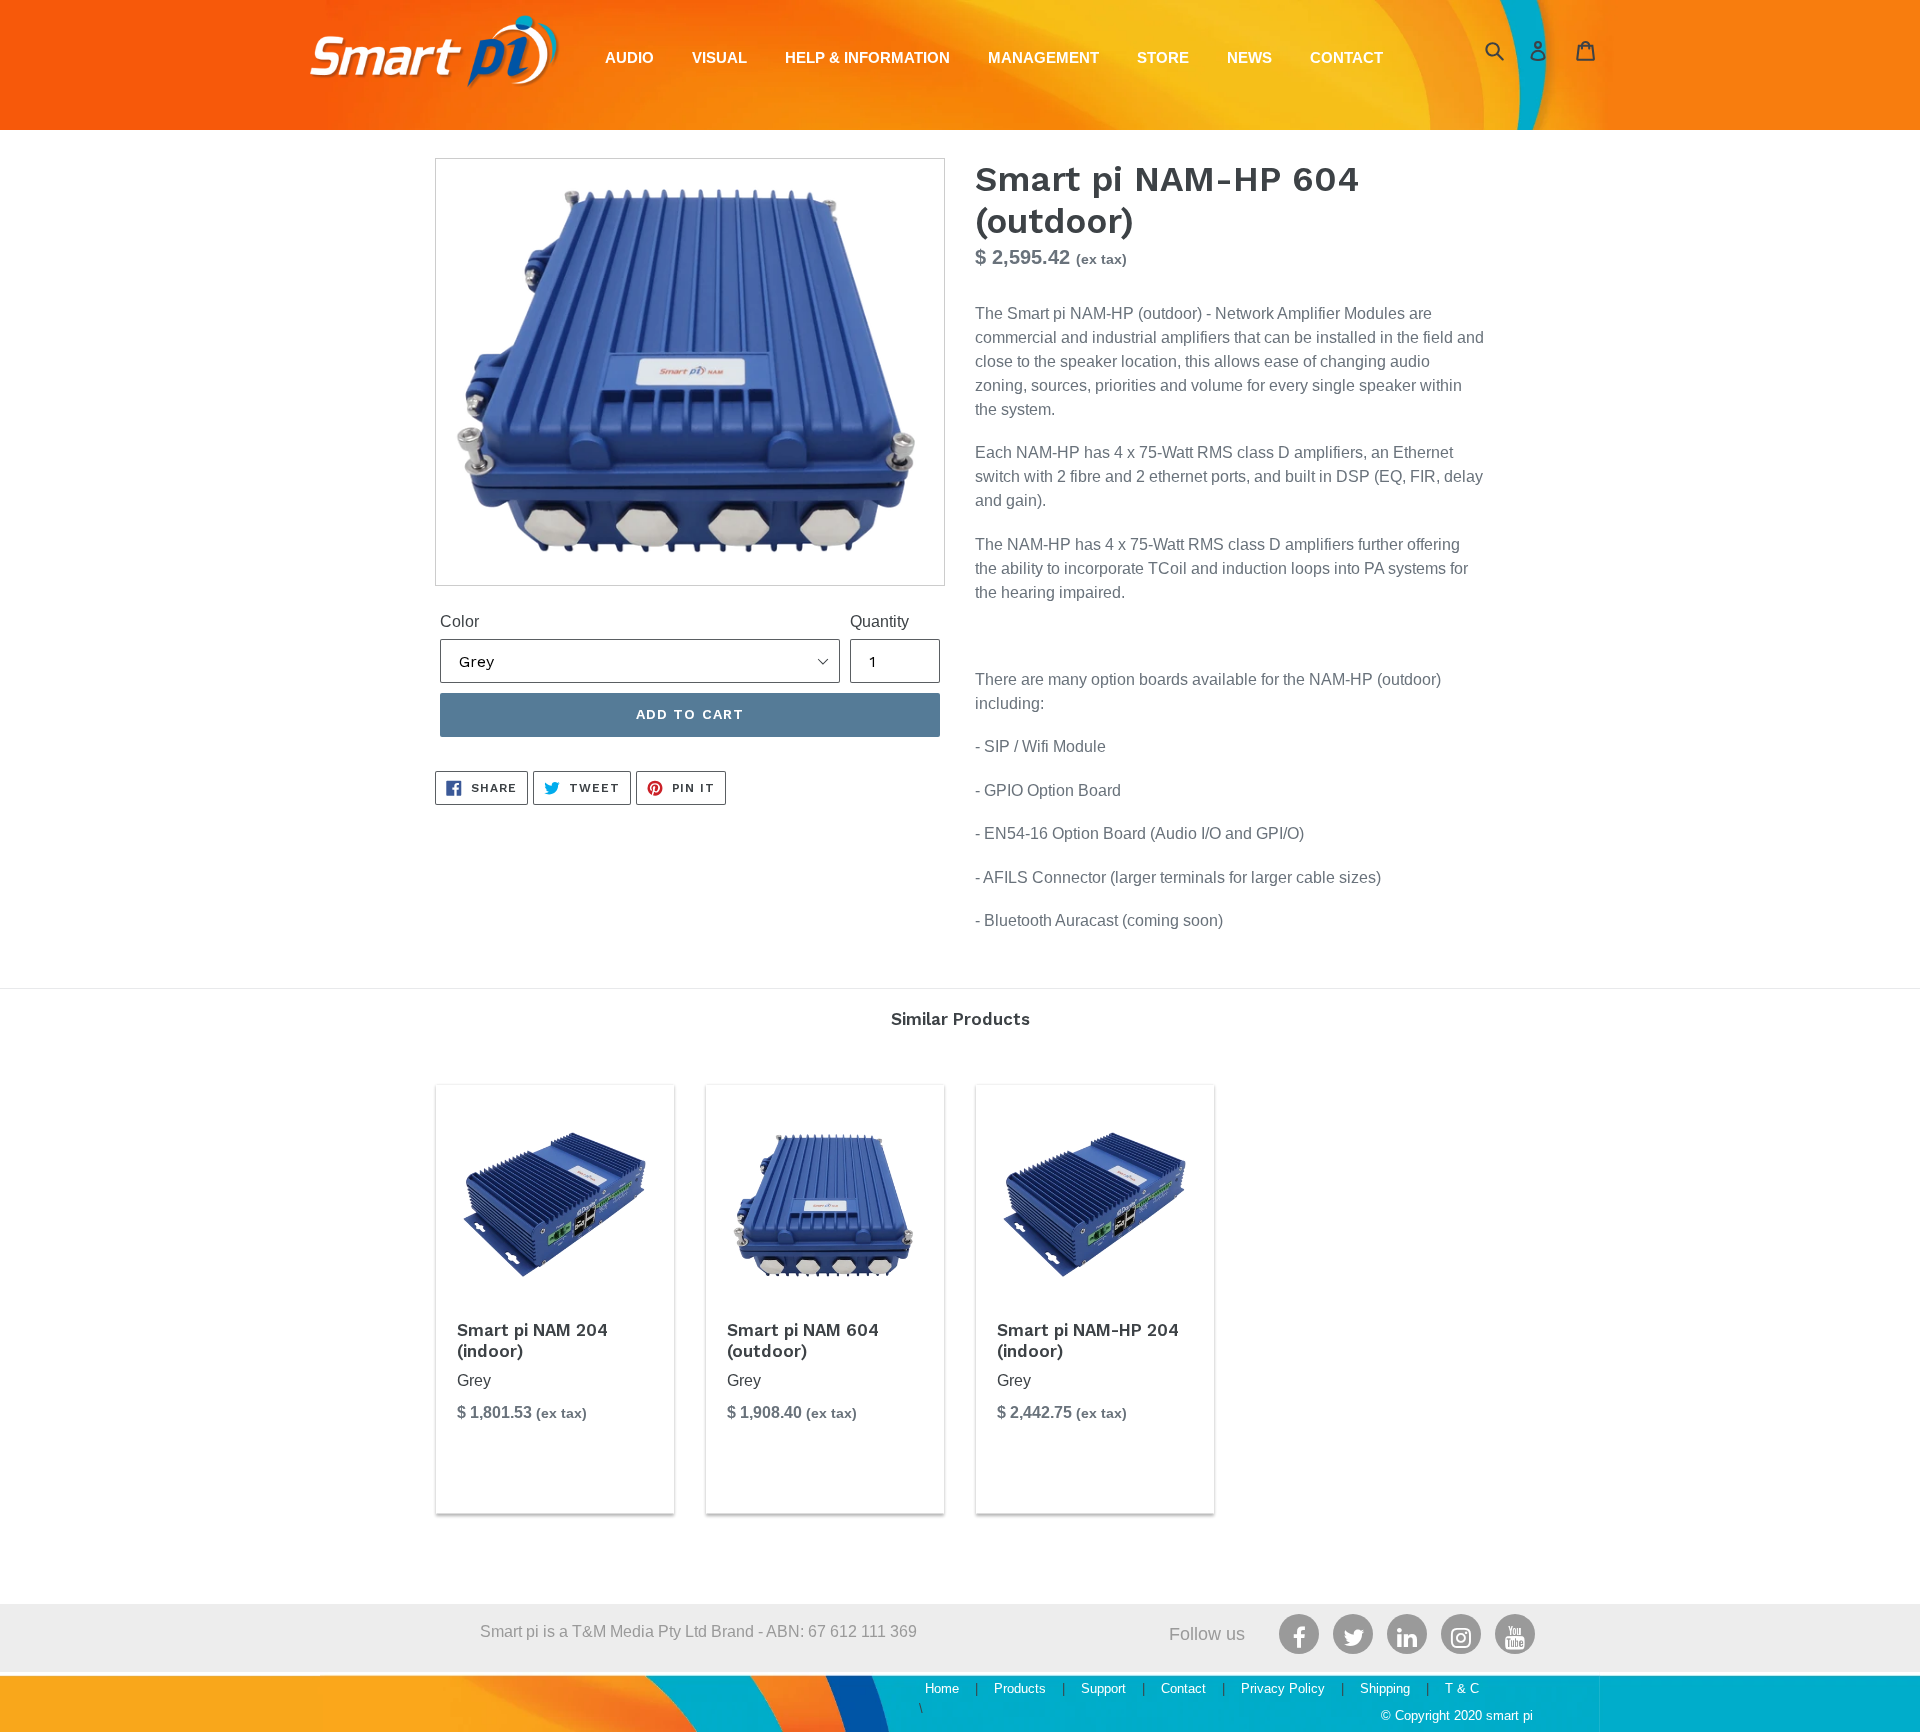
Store (1163, 57)
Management (1043, 57)
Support (1103, 1688)
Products (1020, 1688)
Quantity (879, 621)
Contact (1346, 57)
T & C (1462, 1688)
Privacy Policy (1283, 1688)
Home (942, 1688)
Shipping (1385, 1688)
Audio (629, 57)
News (1249, 57)
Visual (719, 57)
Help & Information (867, 57)
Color (459, 621)
